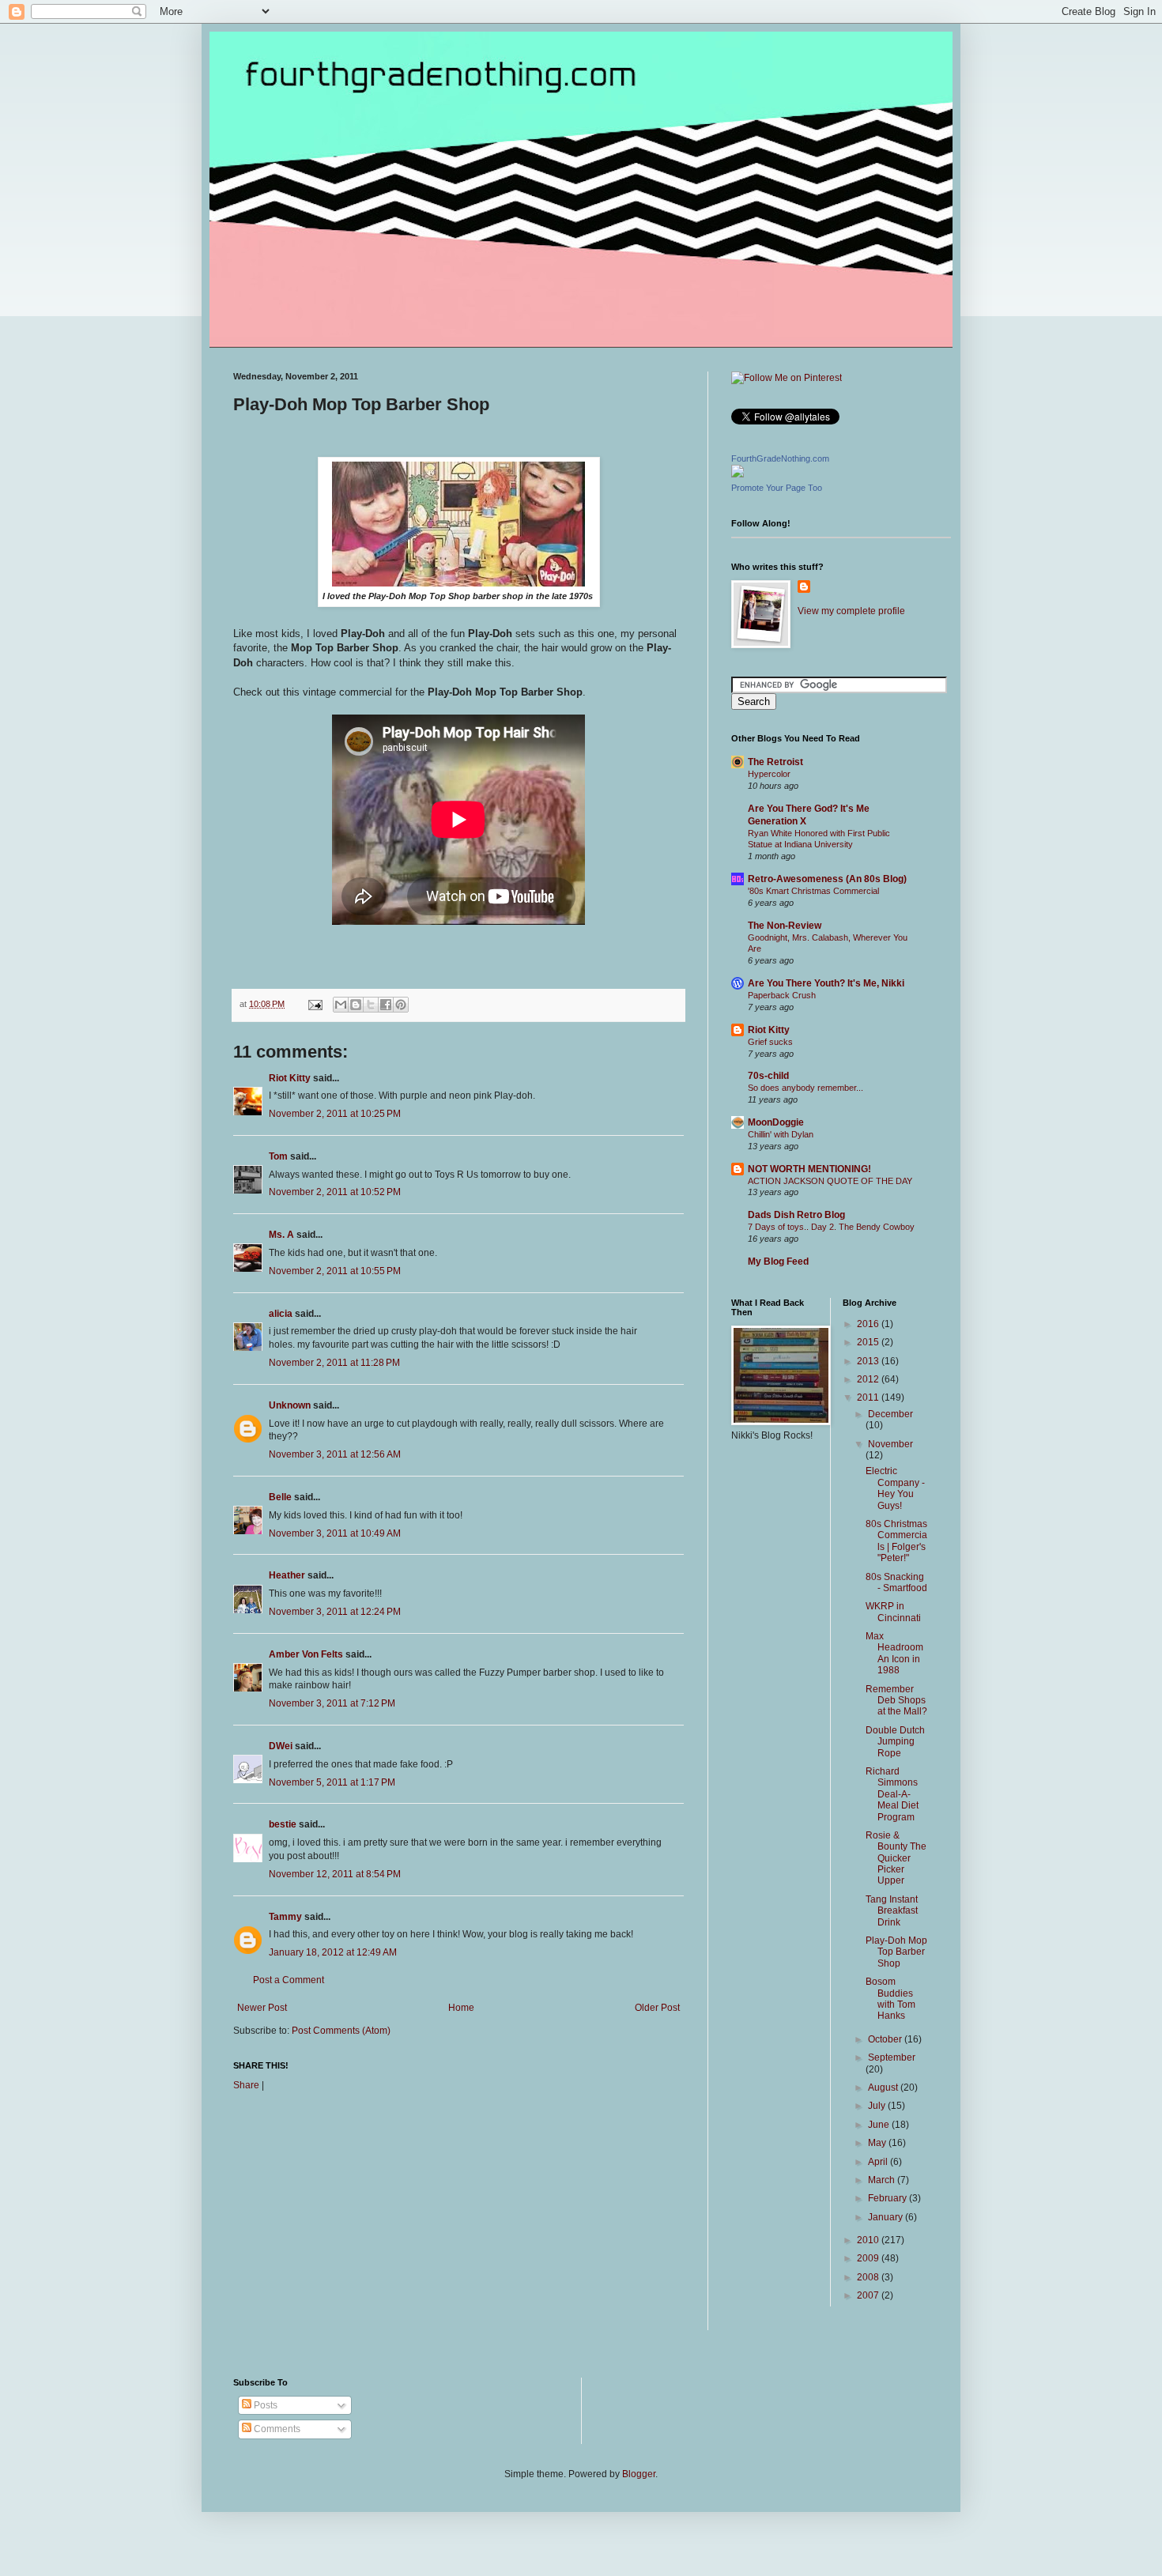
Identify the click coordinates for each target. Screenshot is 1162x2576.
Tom (278, 1156)
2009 (869, 2258)
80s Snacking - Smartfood (896, 1582)
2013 (869, 1361)
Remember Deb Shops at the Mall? (896, 1701)
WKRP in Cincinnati (893, 1612)
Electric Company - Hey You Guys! (895, 1488)
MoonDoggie (776, 1122)
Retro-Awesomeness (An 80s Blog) (827, 879)
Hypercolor (769, 774)
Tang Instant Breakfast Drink (892, 1911)
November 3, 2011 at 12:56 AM (335, 1454)
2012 (869, 1379)
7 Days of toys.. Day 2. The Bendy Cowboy (831, 1227)
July (878, 2106)
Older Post (657, 2008)
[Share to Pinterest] (401, 1005)
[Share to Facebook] (386, 1005)
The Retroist (775, 762)
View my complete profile (851, 611)
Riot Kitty (290, 1078)
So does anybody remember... (805, 1088)
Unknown (290, 1405)
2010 (869, 2240)
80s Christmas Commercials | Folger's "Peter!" (896, 1541)
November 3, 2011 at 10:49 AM (335, 1533)
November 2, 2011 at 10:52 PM (335, 1192)
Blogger (639, 2474)
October (886, 2039)
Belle (280, 1497)
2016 (869, 1324)
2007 (869, 2295)
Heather (287, 1575)
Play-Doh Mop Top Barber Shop (896, 1952)
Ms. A (281, 1235)
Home (461, 2008)
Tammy (285, 1917)
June (880, 2125)
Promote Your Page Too (777, 488)
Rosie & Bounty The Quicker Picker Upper (896, 1858)
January (887, 2217)
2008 (869, 2277)
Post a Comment (289, 1980)
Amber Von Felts (306, 1654)
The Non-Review (785, 926)
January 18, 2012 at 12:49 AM (333, 1952)
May (878, 2143)
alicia (281, 1314)
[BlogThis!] (356, 1005)
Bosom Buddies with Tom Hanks (890, 1999)
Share (246, 2085)
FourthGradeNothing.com (780, 458)
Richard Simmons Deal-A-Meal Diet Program (892, 1794)
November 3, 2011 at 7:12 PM (332, 1703)
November (890, 1444)
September (892, 2057)
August (884, 2088)
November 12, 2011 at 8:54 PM (335, 1874)
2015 (869, 1342)
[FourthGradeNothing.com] (738, 474)
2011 (869, 1397)
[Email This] (341, 1005)
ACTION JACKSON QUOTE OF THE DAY (830, 1181)
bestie (283, 1824)
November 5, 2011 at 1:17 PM (332, 1782)
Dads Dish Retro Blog (796, 1215)
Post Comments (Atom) (341, 2031)
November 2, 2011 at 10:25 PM (335, 1114)
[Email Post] (315, 1004)
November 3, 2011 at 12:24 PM (335, 1612)
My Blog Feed (778, 1262)
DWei (281, 1746)
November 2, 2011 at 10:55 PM (335, 1271)
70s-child (768, 1076)
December (890, 1414)
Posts (264, 2405)
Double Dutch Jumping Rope (895, 1742)
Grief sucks (770, 1042)
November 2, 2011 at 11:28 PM (334, 1363)
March (883, 2180)
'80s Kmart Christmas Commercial (813, 891)
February (888, 2198)
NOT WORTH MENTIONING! (809, 1169)
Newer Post (262, 2008)
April (879, 2162)
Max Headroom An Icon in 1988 (894, 1653)
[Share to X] (371, 1005)
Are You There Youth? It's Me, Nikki (826, 983)
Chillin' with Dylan (781, 1134)
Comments (276, 2429)
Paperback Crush (782, 995)
